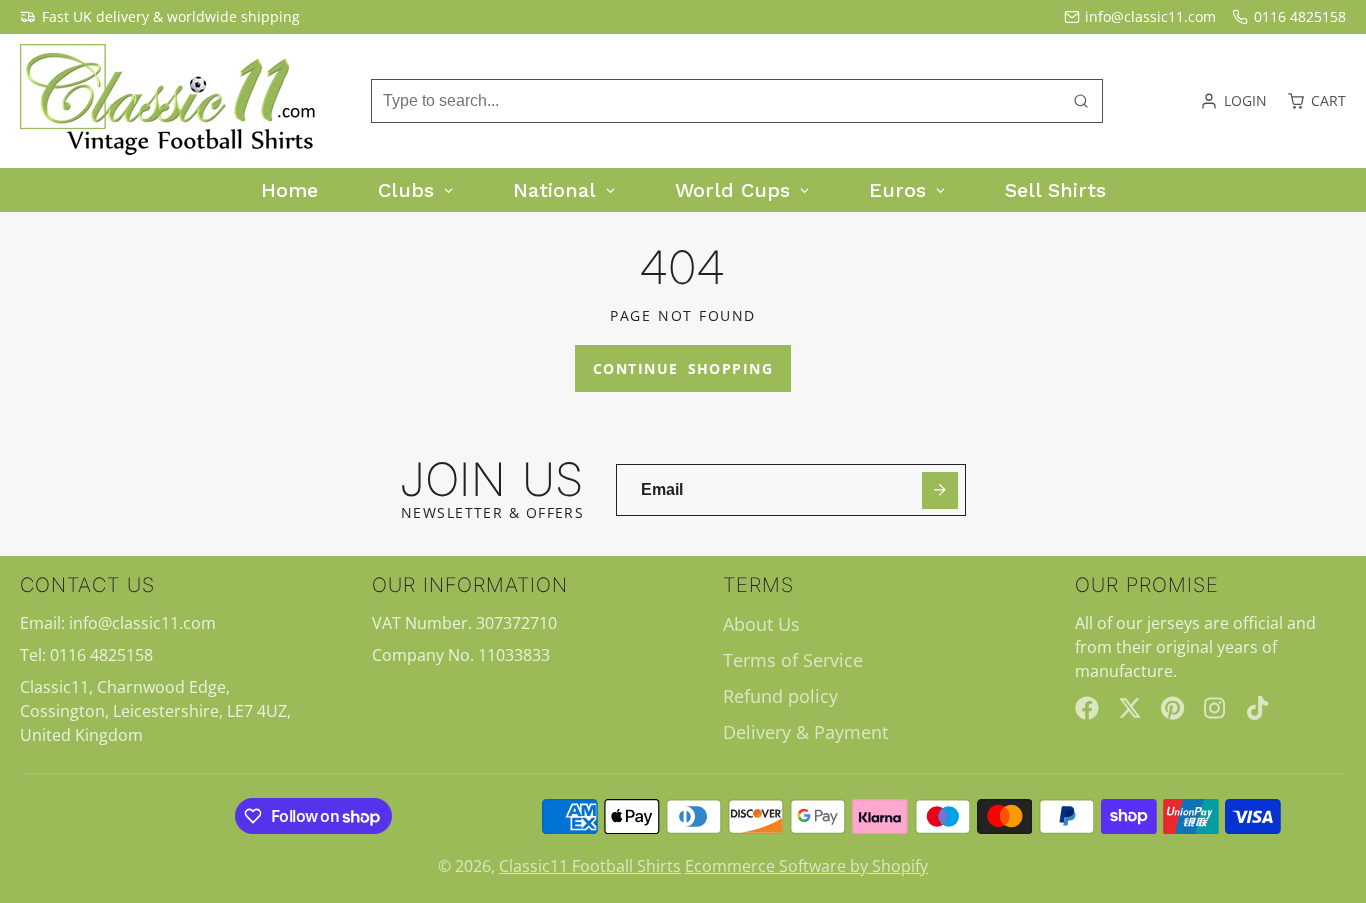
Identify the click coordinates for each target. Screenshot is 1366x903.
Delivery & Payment (805, 732)
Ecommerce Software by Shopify (806, 866)
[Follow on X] (1130, 708)
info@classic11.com (1150, 16)
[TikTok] (1259, 708)
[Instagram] (1216, 708)
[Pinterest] (1173, 708)
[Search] (1081, 101)
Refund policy (780, 696)
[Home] (170, 101)
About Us (761, 624)
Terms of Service (793, 660)
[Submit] (940, 490)
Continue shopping (683, 368)
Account (1233, 101)
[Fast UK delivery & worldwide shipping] (160, 17)
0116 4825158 (1300, 16)
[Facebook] (1087, 708)
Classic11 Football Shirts (590, 866)
